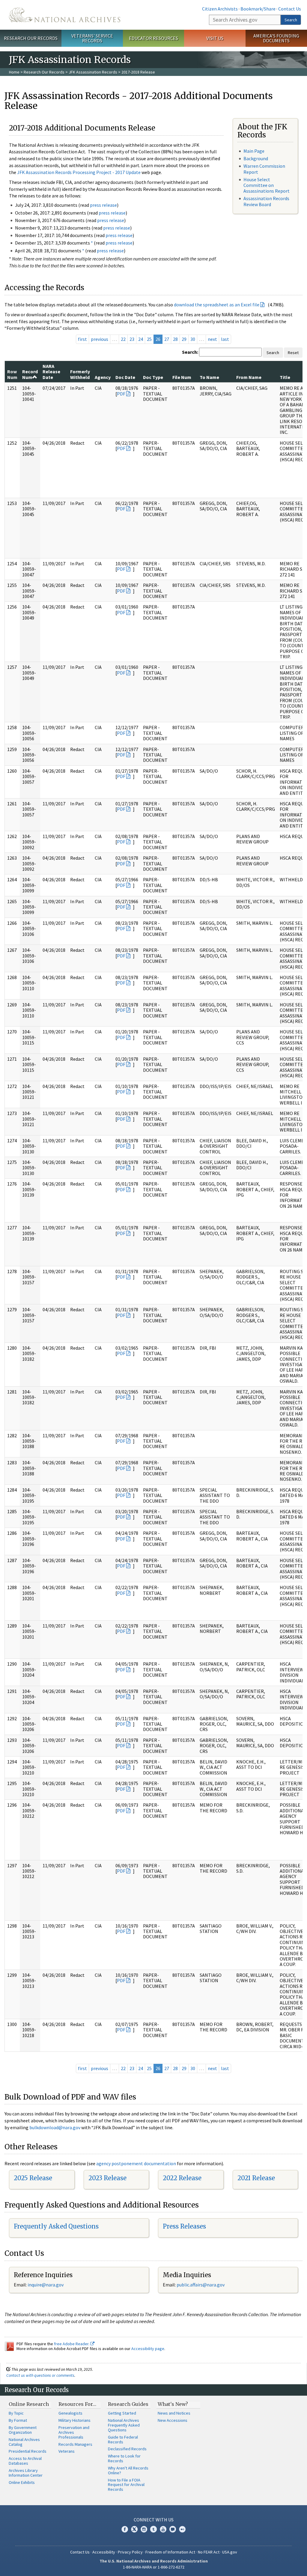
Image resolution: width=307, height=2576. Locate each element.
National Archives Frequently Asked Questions (124, 2425)
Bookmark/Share (258, 9)
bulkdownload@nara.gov (55, 2127)
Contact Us (290, 9)
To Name (209, 377)
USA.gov (230, 2552)
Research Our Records (31, 38)
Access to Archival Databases (25, 2461)
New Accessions (173, 2420)
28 (175, 339)
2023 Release (107, 2178)
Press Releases (184, 2226)
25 (149, 339)
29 (184, 339)
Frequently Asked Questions (56, 2226)
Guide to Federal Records (123, 2439)
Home (14, 72)
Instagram (144, 2529)
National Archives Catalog (24, 2442)
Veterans (67, 2451)
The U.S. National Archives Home (65, 15)
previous (100, 339)
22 (123, 339)
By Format (18, 2420)
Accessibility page (148, 2349)
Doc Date (125, 377)
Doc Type (153, 377)
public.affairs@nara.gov (201, 2285)
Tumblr (153, 2529)
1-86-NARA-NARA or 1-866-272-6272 (154, 2567)
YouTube (163, 2529)
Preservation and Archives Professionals (74, 2432)
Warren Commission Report (264, 169)
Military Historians (75, 2420)
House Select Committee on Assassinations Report (267, 185)
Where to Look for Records (124, 2458)
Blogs (173, 2529)
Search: (190, 352)
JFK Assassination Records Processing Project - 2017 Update (79, 172)
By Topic (16, 2413)
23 (132, 339)
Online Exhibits (22, 2482)
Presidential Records (28, 2451)
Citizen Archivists (220, 9)
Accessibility (104, 2552)
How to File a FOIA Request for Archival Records (126, 2485)
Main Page (254, 151)
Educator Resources (153, 38)
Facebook (125, 2529)
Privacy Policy (130, 2552)
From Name (249, 377)
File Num (182, 377)
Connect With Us (154, 2520)
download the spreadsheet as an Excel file (217, 305)
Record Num (30, 374)
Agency (103, 377)
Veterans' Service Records (92, 38)
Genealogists (70, 2413)
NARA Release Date (51, 372)
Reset (293, 353)
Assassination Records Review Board (266, 201)
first (82, 339)
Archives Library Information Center (26, 2473)
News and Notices (174, 2413)
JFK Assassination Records (93, 72)
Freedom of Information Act (170, 2552)
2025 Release (33, 2178)
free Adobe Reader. (72, 2344)
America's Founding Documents (276, 38)
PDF (121, 394)
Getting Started (122, 2413)
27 (167, 339)
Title (285, 377)
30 (193, 339)
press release (103, 205)
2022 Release (182, 2178)
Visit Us (215, 38)
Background (256, 158)
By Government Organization (23, 2430)
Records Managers (75, 2444)
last (225, 339)
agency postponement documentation (136, 2163)
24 (141, 339)
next (212, 339)
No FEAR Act (209, 2552)
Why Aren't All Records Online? (128, 2470)
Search (291, 20)
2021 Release (256, 2178)
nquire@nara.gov (46, 2285)
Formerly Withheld (80, 374)
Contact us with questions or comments (40, 2375)
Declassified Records (127, 2449)
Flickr (182, 2529)
